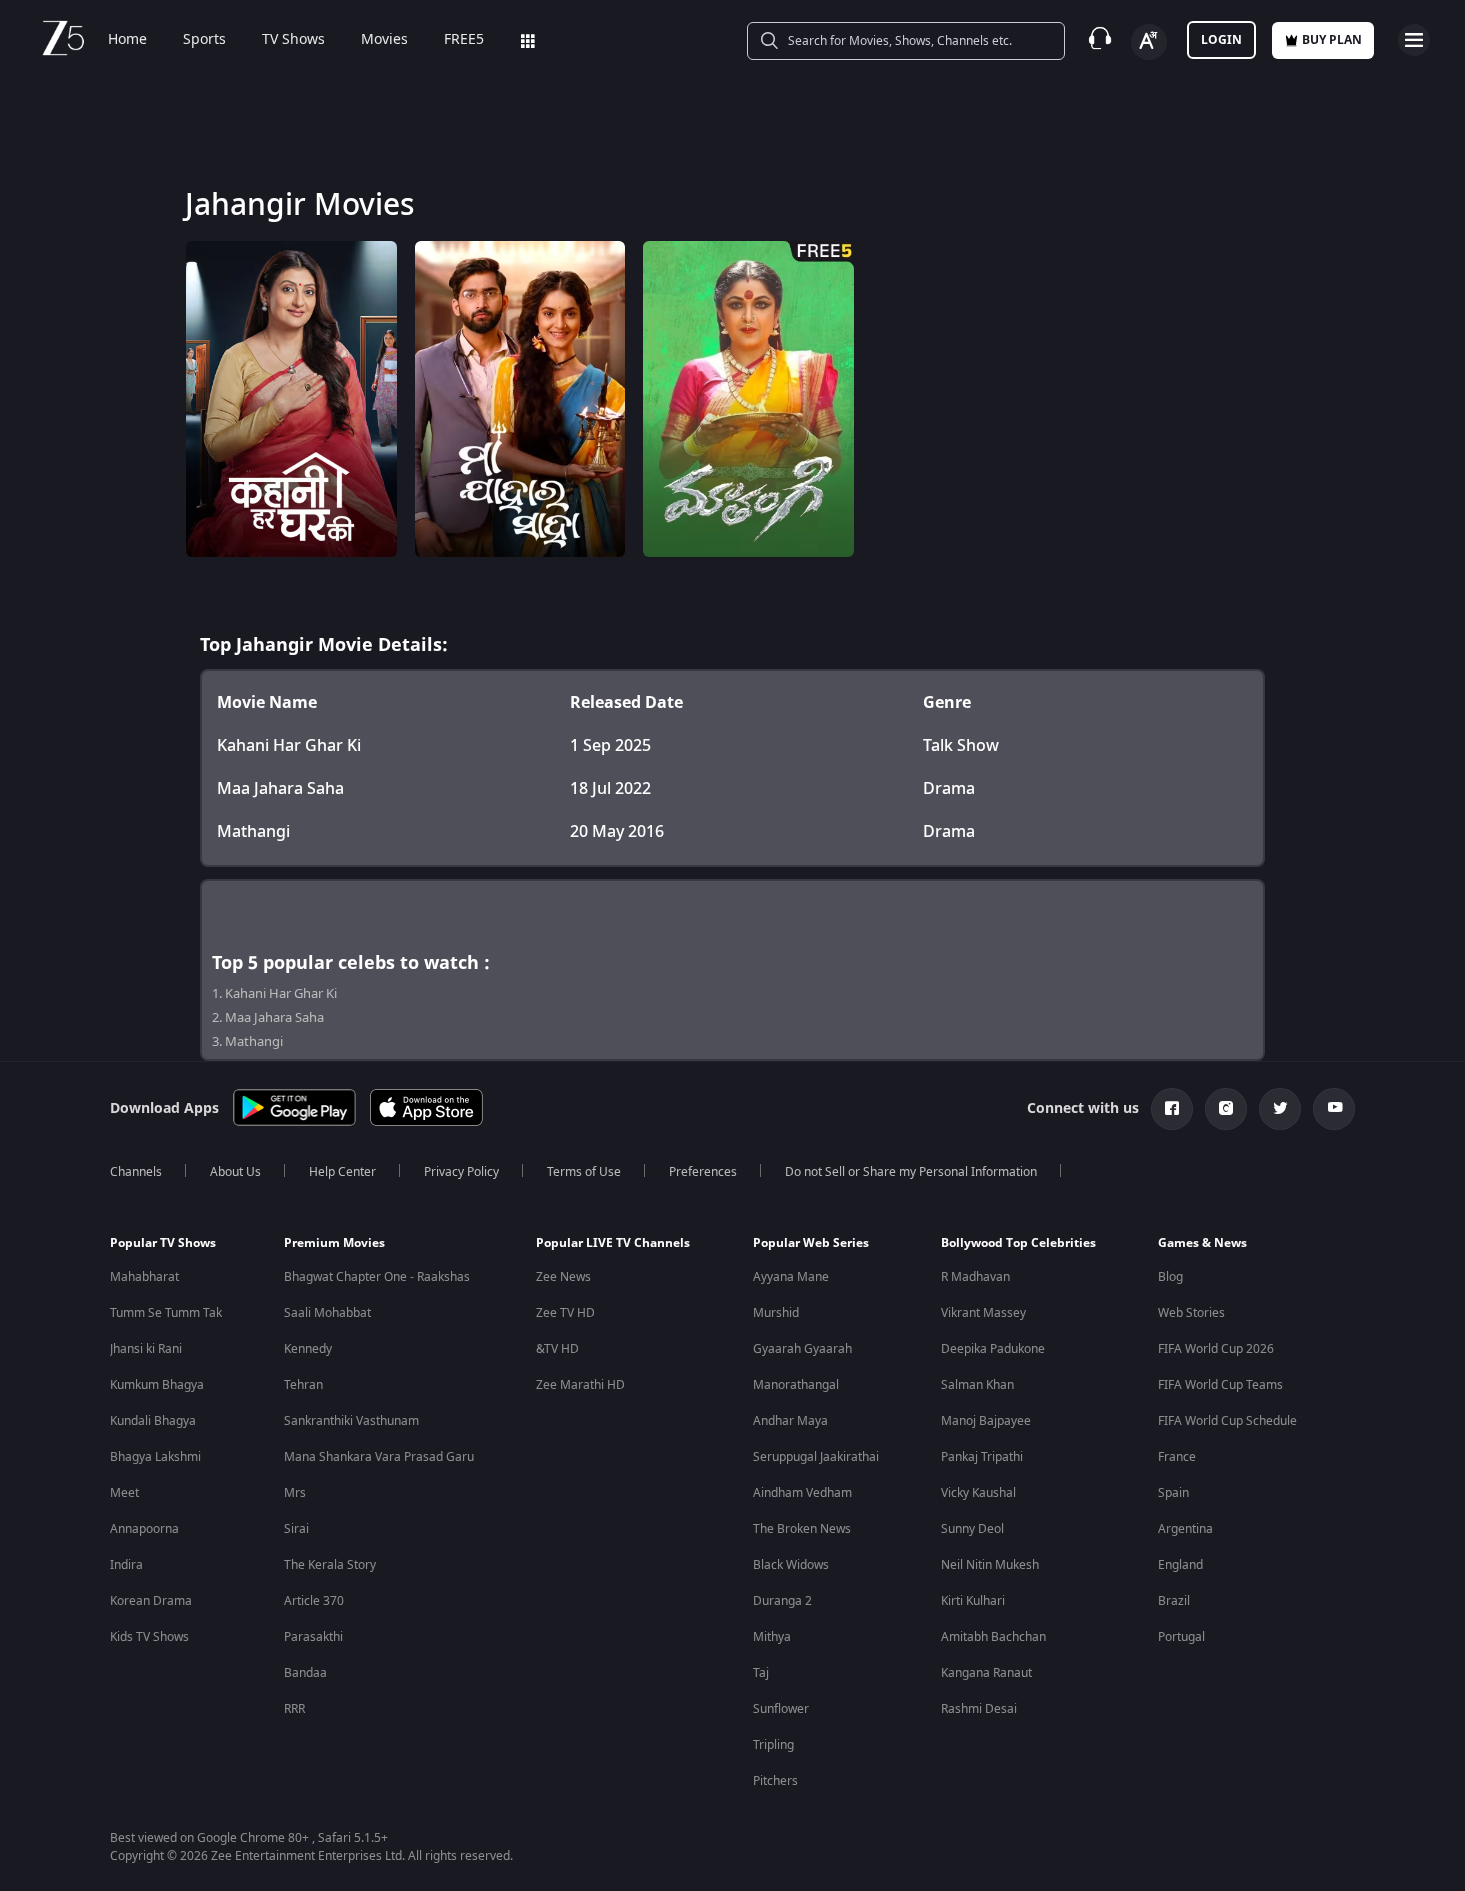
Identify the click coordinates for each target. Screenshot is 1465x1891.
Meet (124, 1493)
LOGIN (1221, 40)
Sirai (296, 1529)
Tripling (773, 1745)
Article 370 (314, 1601)
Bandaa (305, 1673)
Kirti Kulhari (973, 1601)
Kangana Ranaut (986, 1673)
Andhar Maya (790, 1421)
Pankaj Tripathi (982, 1457)
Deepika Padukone (993, 1349)
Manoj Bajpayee (986, 1421)
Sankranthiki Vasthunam (351, 1421)
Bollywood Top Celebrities (1018, 1243)
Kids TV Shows (149, 1637)
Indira (126, 1565)
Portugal (1181, 1637)
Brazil (1174, 1601)
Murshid (776, 1313)
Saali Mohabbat (327, 1313)
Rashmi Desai (979, 1709)
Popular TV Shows (163, 1243)
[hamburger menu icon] (1414, 40)
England (1180, 1565)
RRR (294, 1709)
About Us (235, 1172)
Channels (136, 1172)
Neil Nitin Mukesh (990, 1565)
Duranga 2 (782, 1601)
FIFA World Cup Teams (1220, 1385)
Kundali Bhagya (153, 1421)
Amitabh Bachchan (993, 1637)
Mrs (295, 1493)
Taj (761, 1673)
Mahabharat (144, 1277)
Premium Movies (334, 1243)
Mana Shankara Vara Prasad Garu (379, 1457)
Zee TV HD (565, 1313)
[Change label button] (1149, 42)
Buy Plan (1332, 40)
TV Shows (293, 40)
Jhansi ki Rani (146, 1349)
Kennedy (308, 1349)
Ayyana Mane (791, 1277)
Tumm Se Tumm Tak (166, 1313)
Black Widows (791, 1565)
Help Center (342, 1172)
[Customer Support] (1100, 40)
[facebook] (1172, 1109)
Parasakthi (313, 1637)
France (1177, 1457)
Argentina (1185, 1529)
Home (127, 40)
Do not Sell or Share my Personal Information (911, 1172)
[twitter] (1280, 1109)
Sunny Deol (972, 1529)
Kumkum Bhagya (157, 1385)
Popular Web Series (811, 1243)
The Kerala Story (330, 1565)
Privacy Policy (461, 1172)
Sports (204, 40)
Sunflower (781, 1709)
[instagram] (1226, 1109)
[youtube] (1334, 1109)
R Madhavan (975, 1277)
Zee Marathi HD (580, 1385)
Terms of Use (584, 1172)
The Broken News (802, 1529)
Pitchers (775, 1781)
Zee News (563, 1277)
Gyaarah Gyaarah (802, 1349)
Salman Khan (977, 1385)
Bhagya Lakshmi (155, 1457)
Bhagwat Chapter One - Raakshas (377, 1277)
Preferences (703, 1172)
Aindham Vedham (802, 1493)
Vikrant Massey (983, 1313)
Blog (1170, 1277)
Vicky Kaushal (978, 1493)
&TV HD (557, 1349)
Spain (1173, 1493)
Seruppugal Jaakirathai (816, 1457)
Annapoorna (144, 1529)
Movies (384, 40)
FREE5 (464, 40)
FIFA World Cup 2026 (1216, 1349)
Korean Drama (151, 1601)
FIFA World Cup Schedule (1227, 1421)
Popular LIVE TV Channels (613, 1243)
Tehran (303, 1385)
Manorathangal (796, 1385)
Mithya (772, 1637)
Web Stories (1191, 1313)
